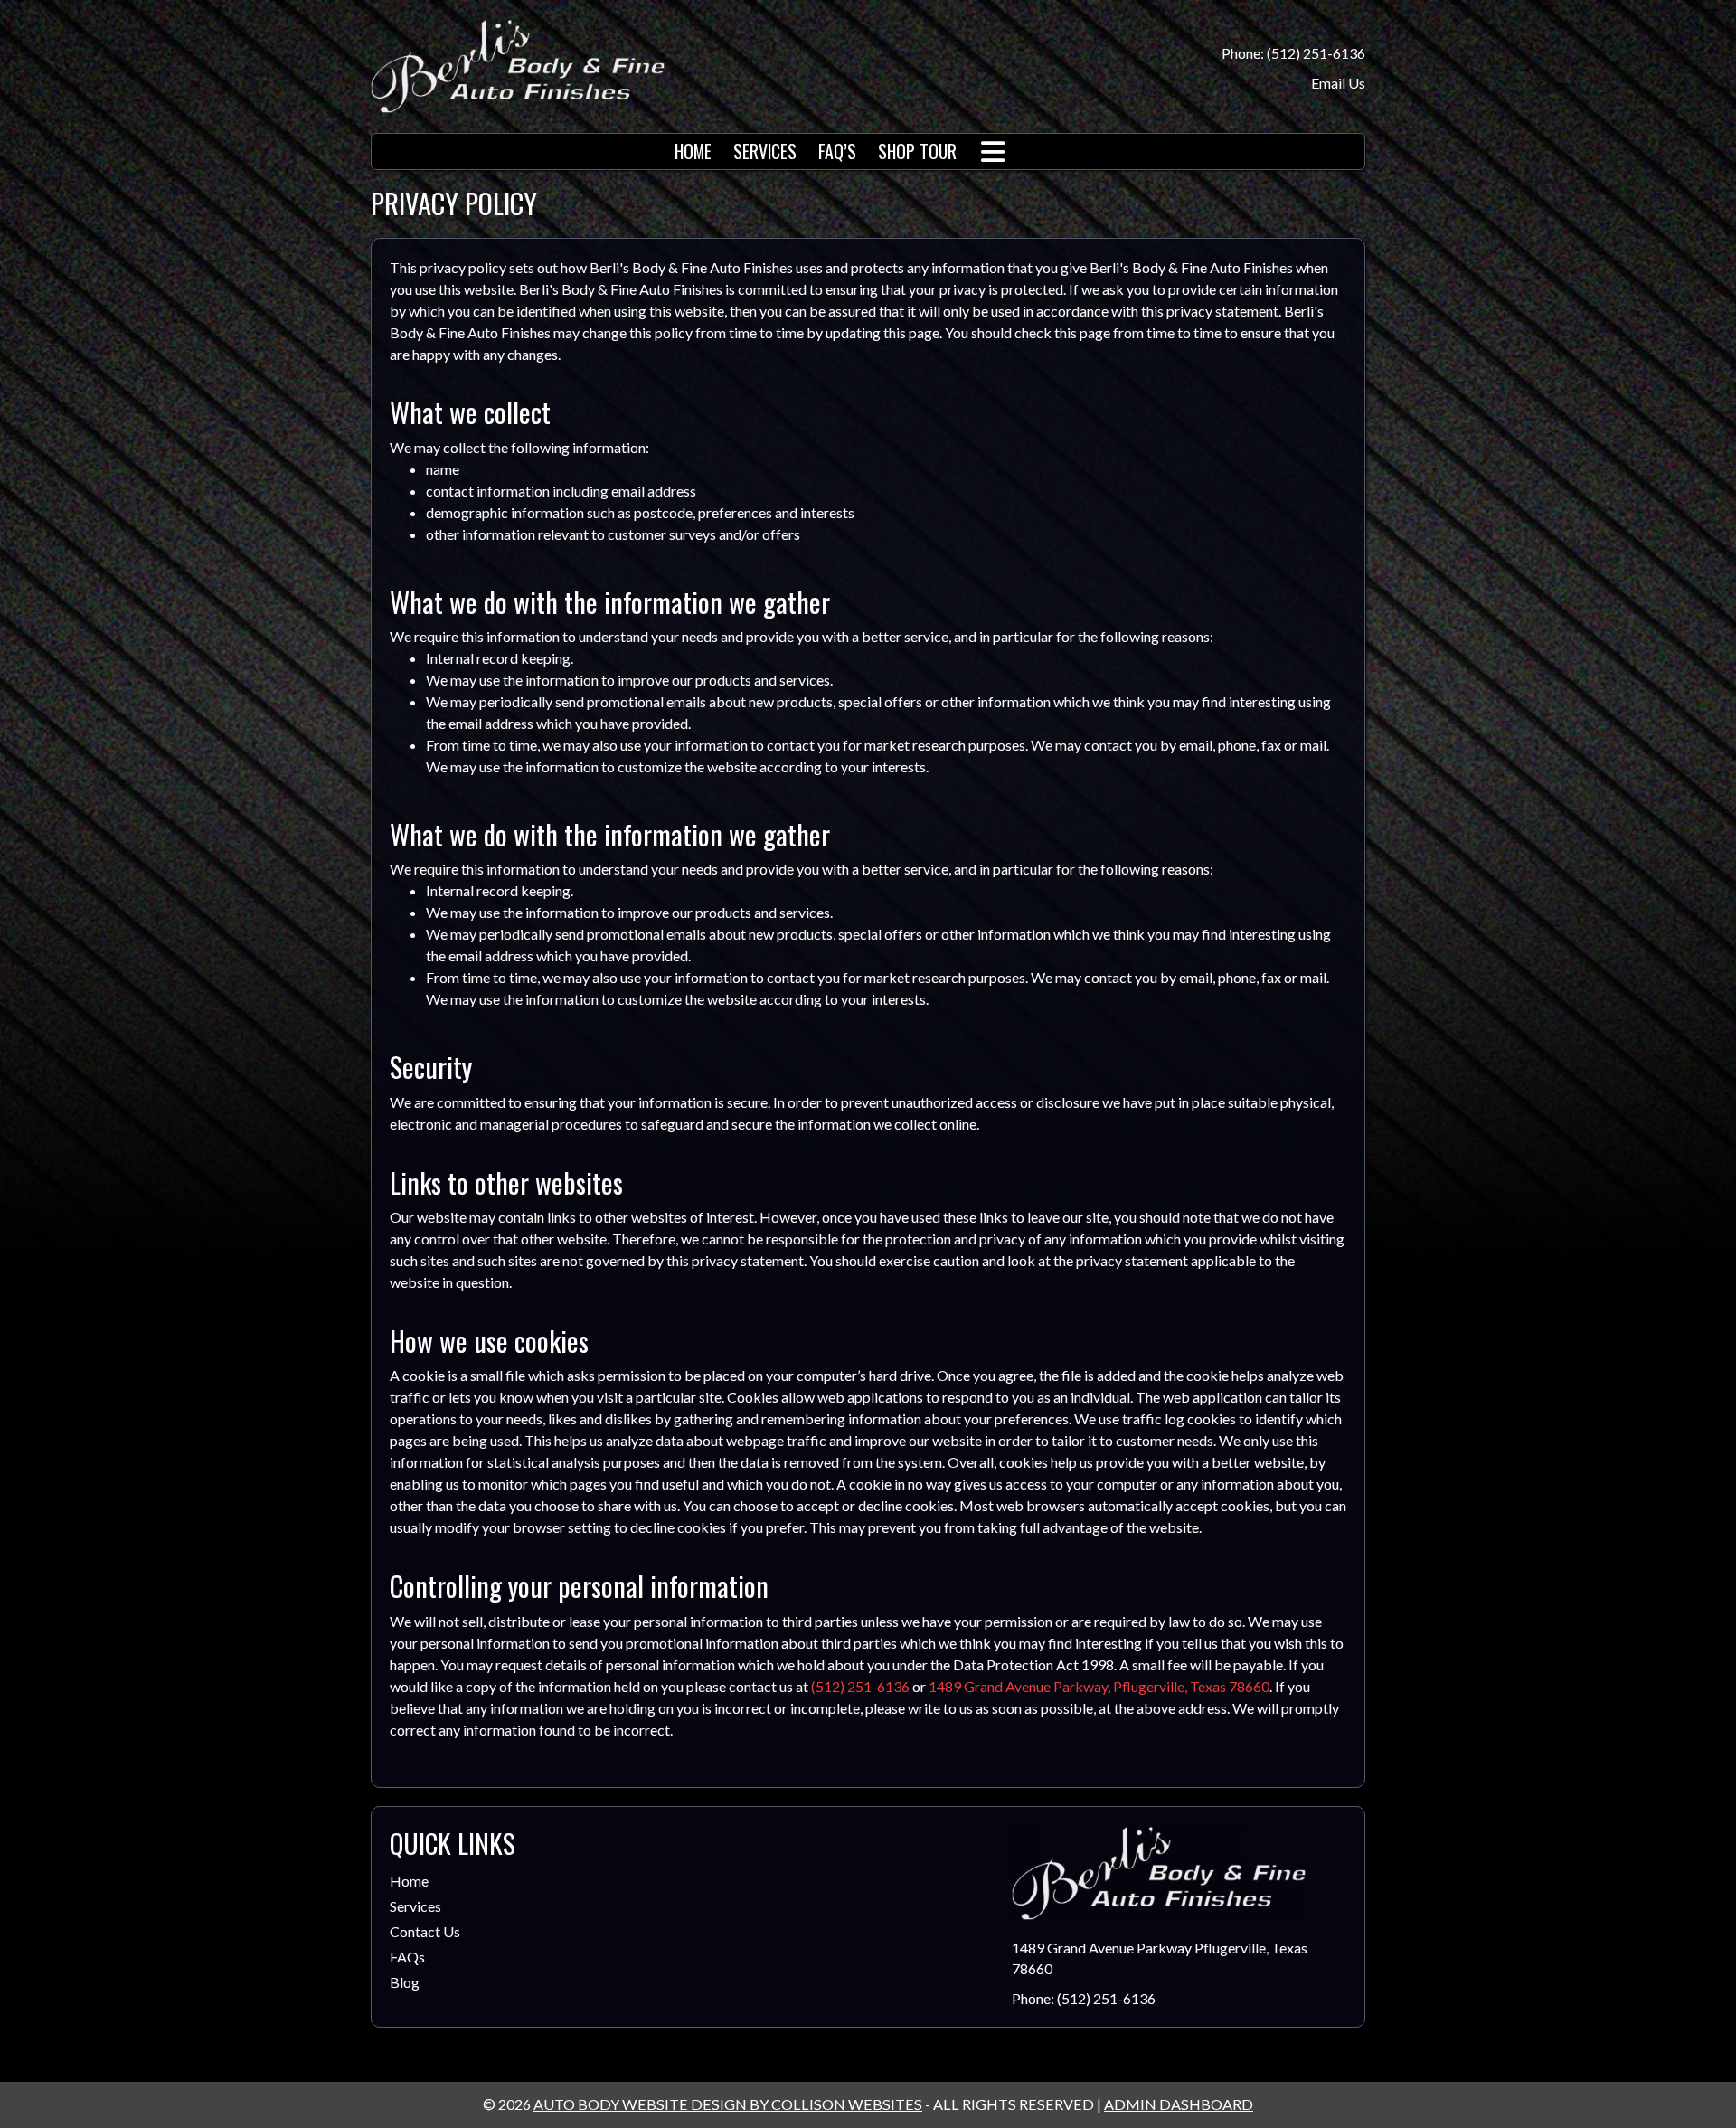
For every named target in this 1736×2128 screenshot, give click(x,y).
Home (409, 1881)
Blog (405, 1982)
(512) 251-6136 (860, 1686)
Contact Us (425, 1931)
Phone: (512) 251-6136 (1293, 53)
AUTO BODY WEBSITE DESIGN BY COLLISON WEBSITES (728, 2104)
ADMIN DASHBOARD (1179, 2104)
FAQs (407, 1957)
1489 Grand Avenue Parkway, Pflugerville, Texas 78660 (1099, 1686)
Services (415, 1906)
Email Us (1338, 83)
